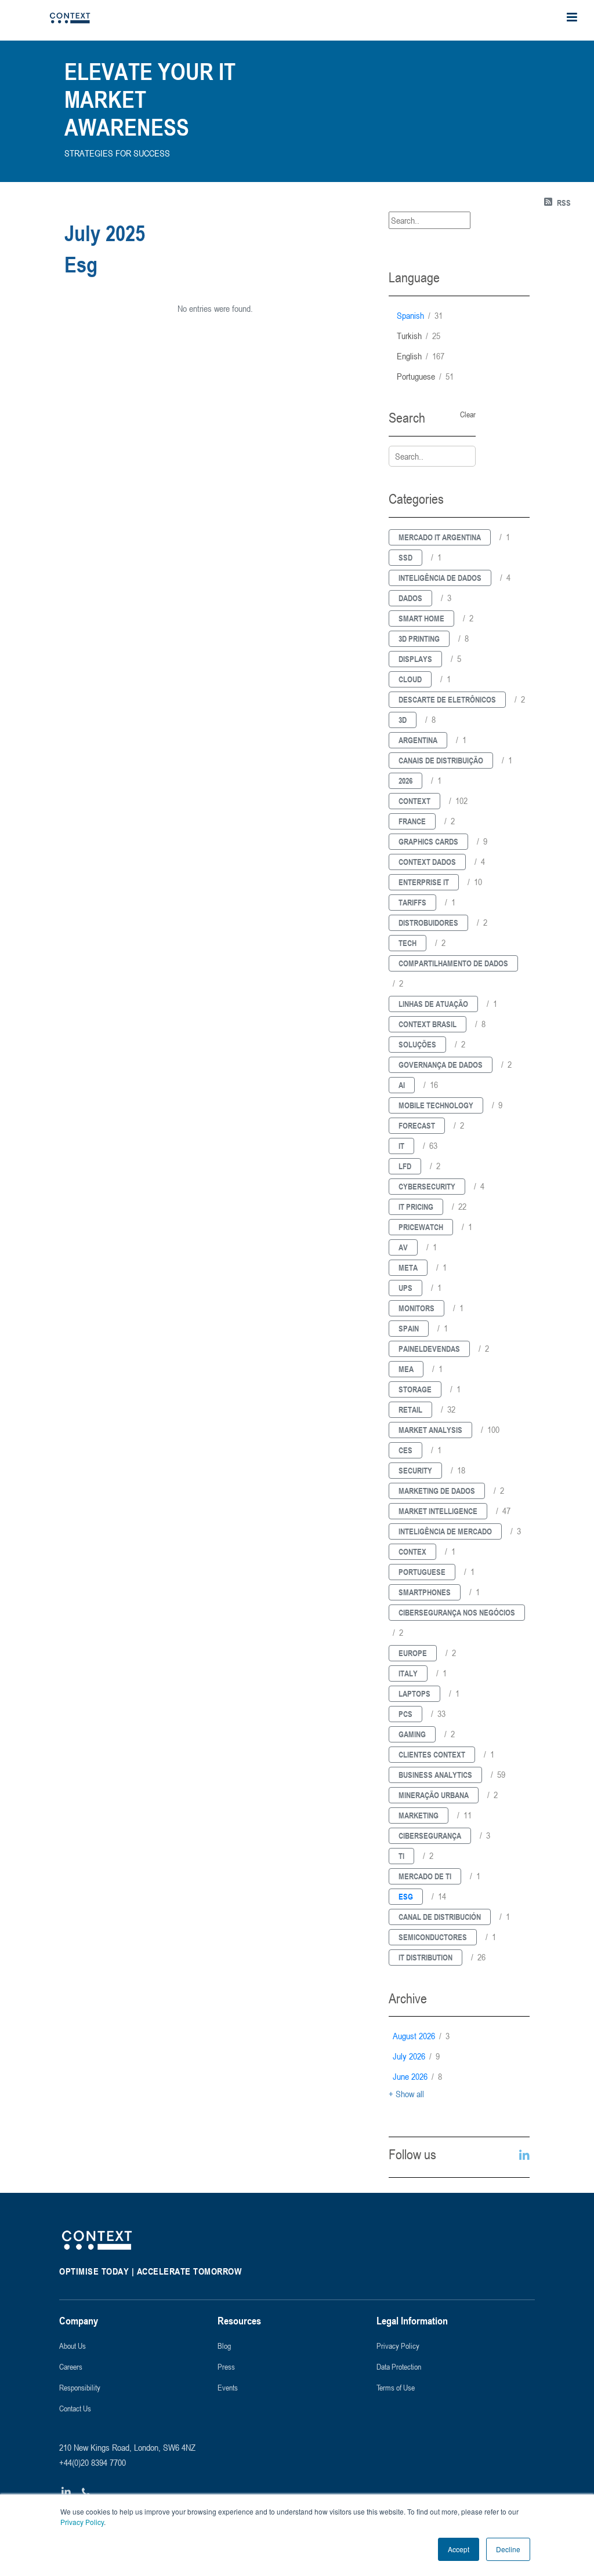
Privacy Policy (82, 2522)
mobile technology (436, 1105)
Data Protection (399, 2366)
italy (408, 1673)
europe (413, 1653)
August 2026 (421, 2036)
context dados (427, 862)
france (412, 821)
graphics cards (428, 841)
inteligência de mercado (445, 1531)
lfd (405, 1166)
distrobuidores (428, 923)
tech (408, 943)
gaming (412, 1734)
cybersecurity (427, 1186)
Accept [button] (459, 2549)
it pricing (416, 1207)
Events (228, 2387)
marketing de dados (437, 1491)
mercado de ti (425, 1876)
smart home (421, 618)
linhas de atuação (433, 1004)
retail (410, 1409)
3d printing (419, 638)
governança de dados (441, 1065)
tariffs (412, 902)
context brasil (428, 1024)
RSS (564, 203)
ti (401, 1856)
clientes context (432, 1754)
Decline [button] (508, 2549)
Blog (224, 2346)
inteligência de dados (440, 578)
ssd (405, 557)
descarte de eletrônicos (447, 699)
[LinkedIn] (66, 2492)
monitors (416, 1308)
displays (415, 659)
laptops (414, 1693)
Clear (468, 414)
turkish (419, 336)
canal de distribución (440, 1917)
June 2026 (417, 2076)
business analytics (435, 1775)
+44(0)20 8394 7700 (93, 2462)
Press (226, 2366)
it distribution (425, 1957)
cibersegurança (430, 1835)
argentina (418, 740)
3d (403, 720)
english (421, 356)
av (403, 1247)
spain (409, 1328)
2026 (405, 781)
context (414, 801)
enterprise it (424, 882)
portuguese (425, 376)
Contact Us (75, 2408)
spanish (420, 315)
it (401, 1146)
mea (406, 1369)
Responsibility (80, 2387)
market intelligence (438, 1511)
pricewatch (421, 1227)
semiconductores (433, 1937)
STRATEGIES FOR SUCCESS (117, 153)
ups (405, 1288)
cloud (410, 679)
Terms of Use (396, 2387)
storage (415, 1389)
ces (405, 1450)
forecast (417, 1125)
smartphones (425, 1592)
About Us (73, 2346)
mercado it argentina (440, 537)
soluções (417, 1044)
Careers (71, 2366)
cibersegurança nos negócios (457, 1612)
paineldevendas (429, 1349)
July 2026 (416, 2056)
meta (408, 1267)
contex (412, 1551)
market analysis (430, 1430)
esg (406, 1896)
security (415, 1470)
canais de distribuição (441, 760)
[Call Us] (86, 2492)
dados (410, 598)
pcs (405, 1714)
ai (402, 1085)
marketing (419, 1815)
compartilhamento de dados (453, 963)
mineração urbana (434, 1795)
